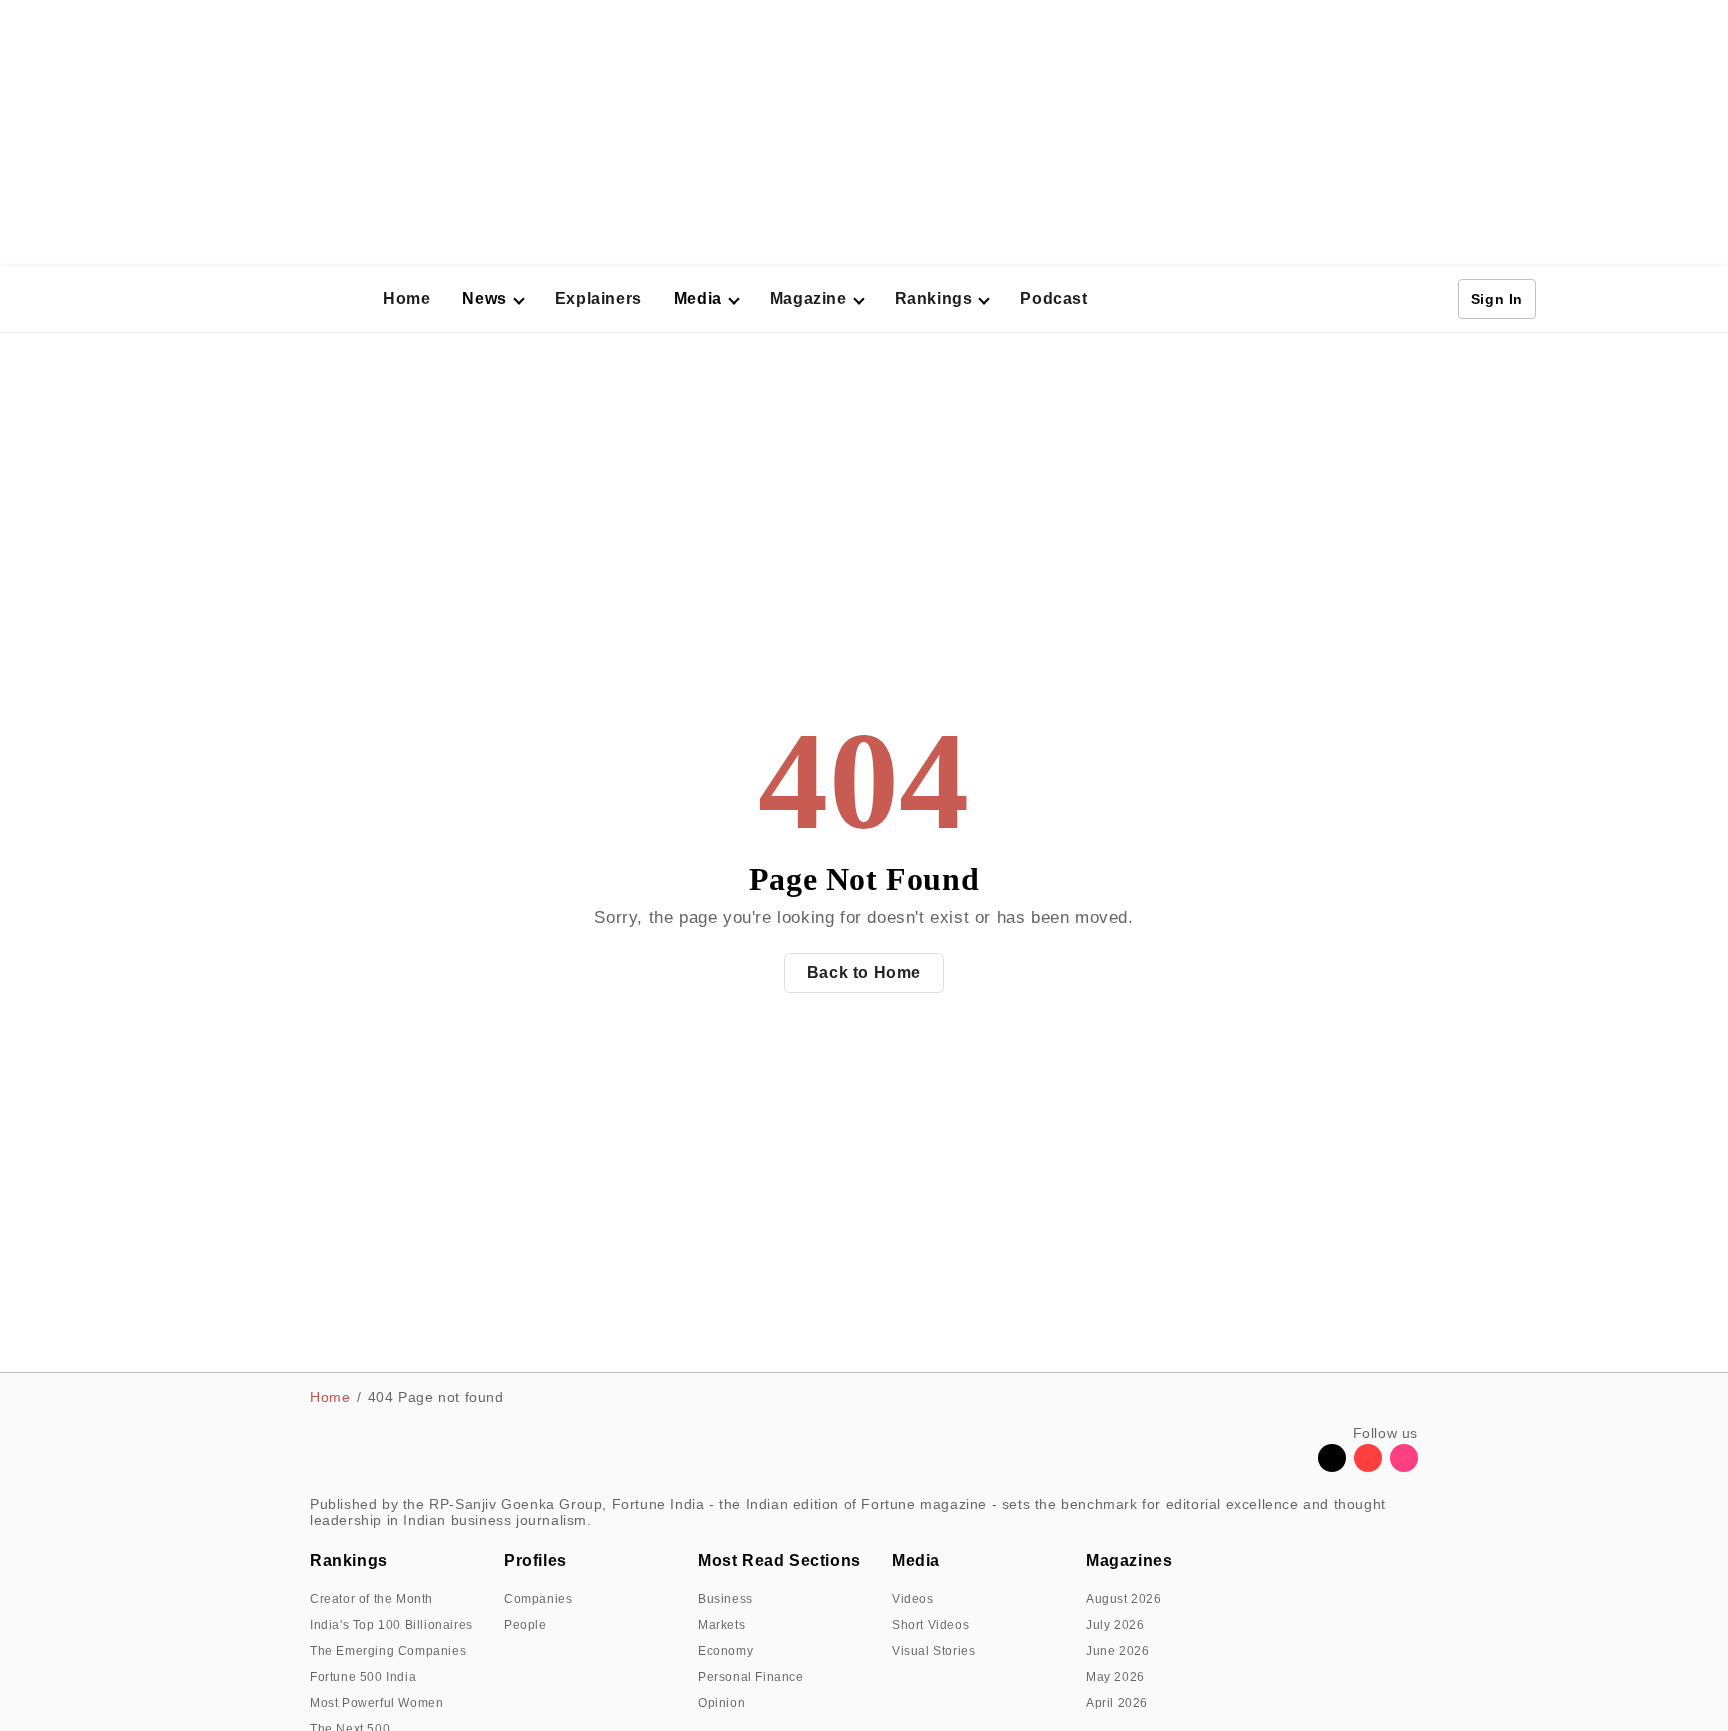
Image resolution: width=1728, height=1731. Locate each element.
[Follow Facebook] (1296, 1466)
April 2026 (1117, 1703)
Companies (538, 1599)
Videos (913, 1599)
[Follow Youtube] (1368, 1466)
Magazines (1129, 1560)
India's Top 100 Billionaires (391, 1625)
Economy (725, 1651)
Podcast (1053, 298)
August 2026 (1124, 1599)
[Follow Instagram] (1404, 1466)
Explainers (598, 298)
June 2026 (1117, 1651)
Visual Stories (933, 1651)
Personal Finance (751, 1677)
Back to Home (864, 972)
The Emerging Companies (388, 1651)
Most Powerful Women (376, 1703)
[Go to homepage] (285, 299)
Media (916, 1560)
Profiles (535, 1560)
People (525, 1625)
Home (406, 298)
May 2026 (1115, 1677)
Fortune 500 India (363, 1677)
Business (725, 1599)
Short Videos (930, 1625)
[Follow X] (1332, 1466)
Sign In (1497, 299)
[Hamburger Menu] (188, 299)
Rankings (934, 298)
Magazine (808, 298)
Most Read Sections (779, 1560)
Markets (721, 1625)
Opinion (721, 1703)
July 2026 (1115, 1625)
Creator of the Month (371, 1599)
